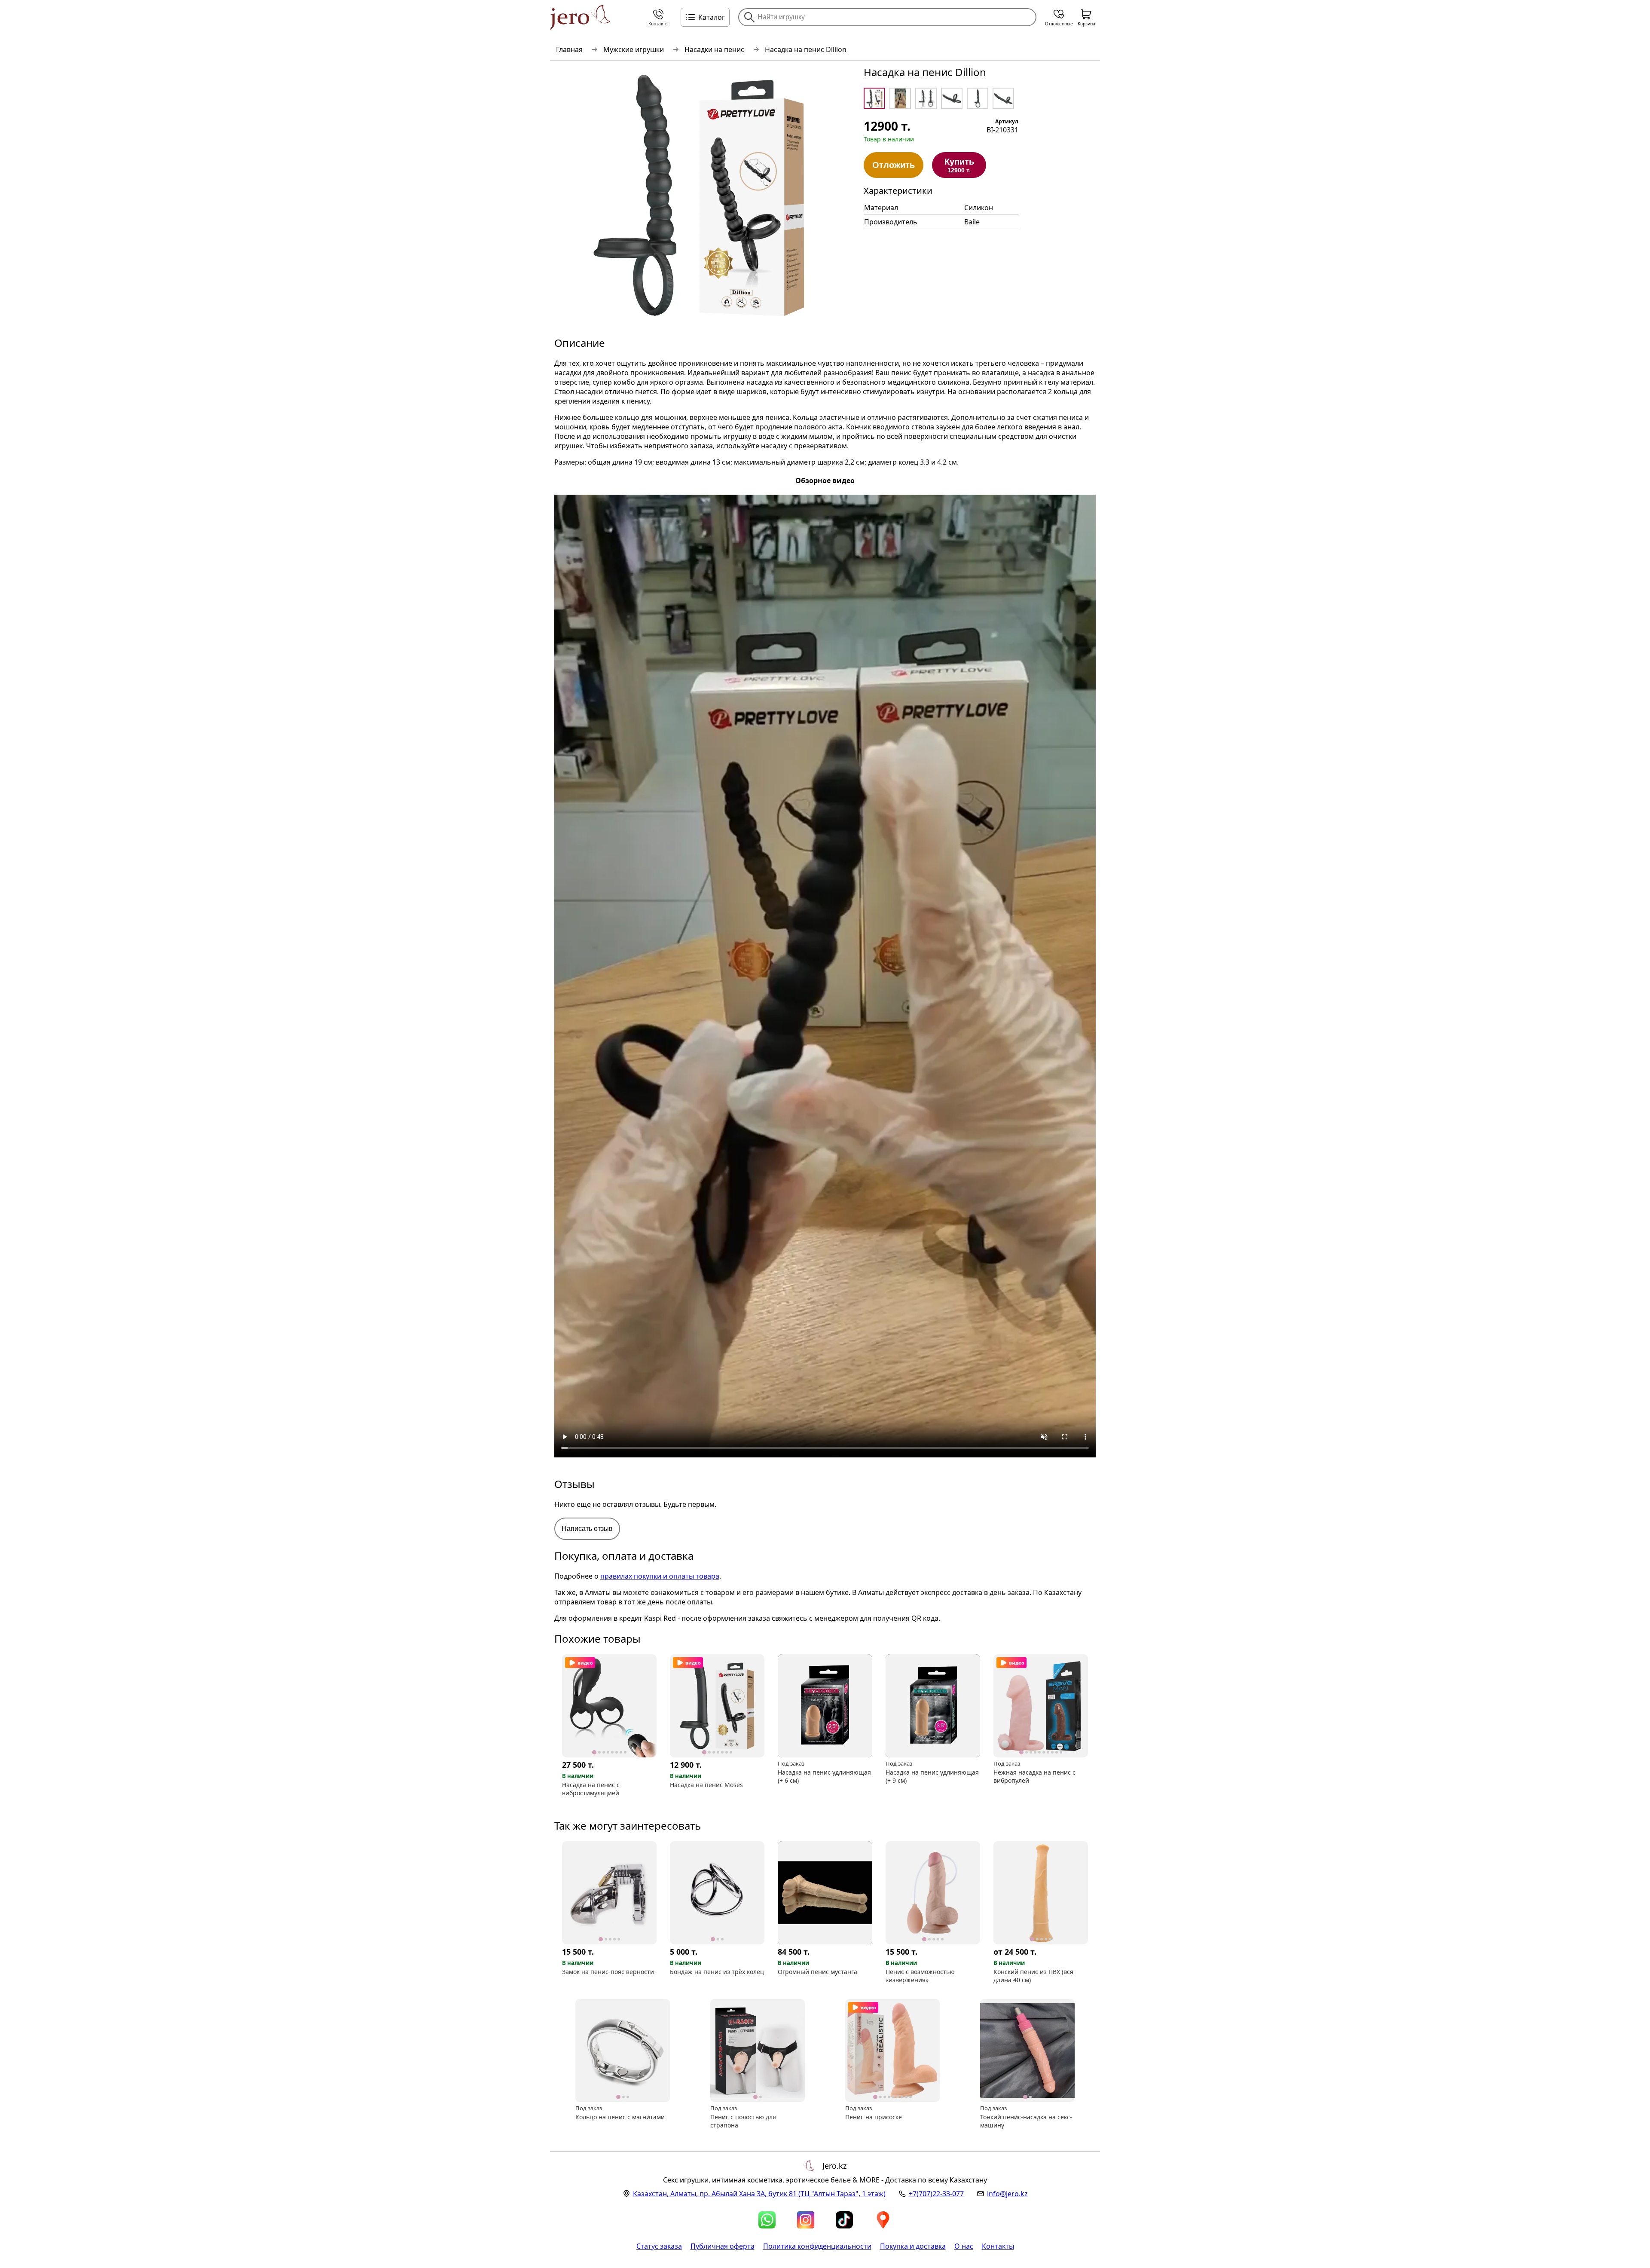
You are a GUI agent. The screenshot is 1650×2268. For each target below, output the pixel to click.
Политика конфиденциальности (817, 2246)
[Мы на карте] (883, 2220)
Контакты (998, 2246)
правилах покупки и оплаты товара (660, 1576)
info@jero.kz (1007, 2194)
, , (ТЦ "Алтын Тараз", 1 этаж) (759, 2194)
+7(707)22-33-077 (936, 2194)
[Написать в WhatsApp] (767, 2220)
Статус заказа (659, 2246)
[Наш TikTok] (844, 2220)
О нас (964, 2246)
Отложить (894, 165)
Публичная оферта (723, 2246)
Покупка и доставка (913, 2246)
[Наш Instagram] (806, 2220)
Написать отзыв (587, 1529)
